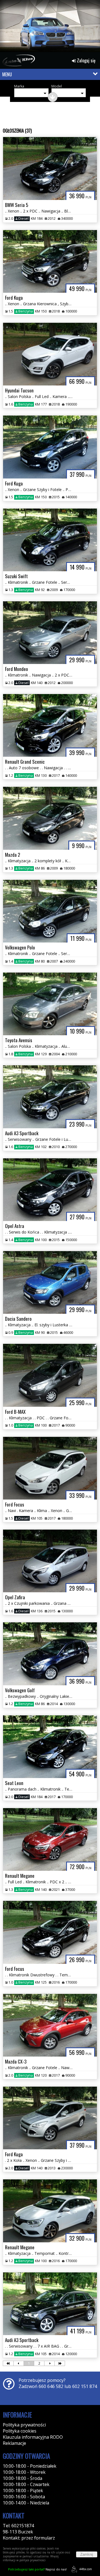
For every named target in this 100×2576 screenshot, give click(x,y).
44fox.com (86, 2569)
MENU (7, 74)
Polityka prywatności (24, 2425)
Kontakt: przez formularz (29, 2538)
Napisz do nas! (37, 2569)
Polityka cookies (20, 2431)
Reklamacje (14, 2443)
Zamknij (87, 2554)
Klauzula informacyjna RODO (33, 2437)
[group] (50, 27)
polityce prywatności (32, 2560)
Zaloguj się (86, 60)
